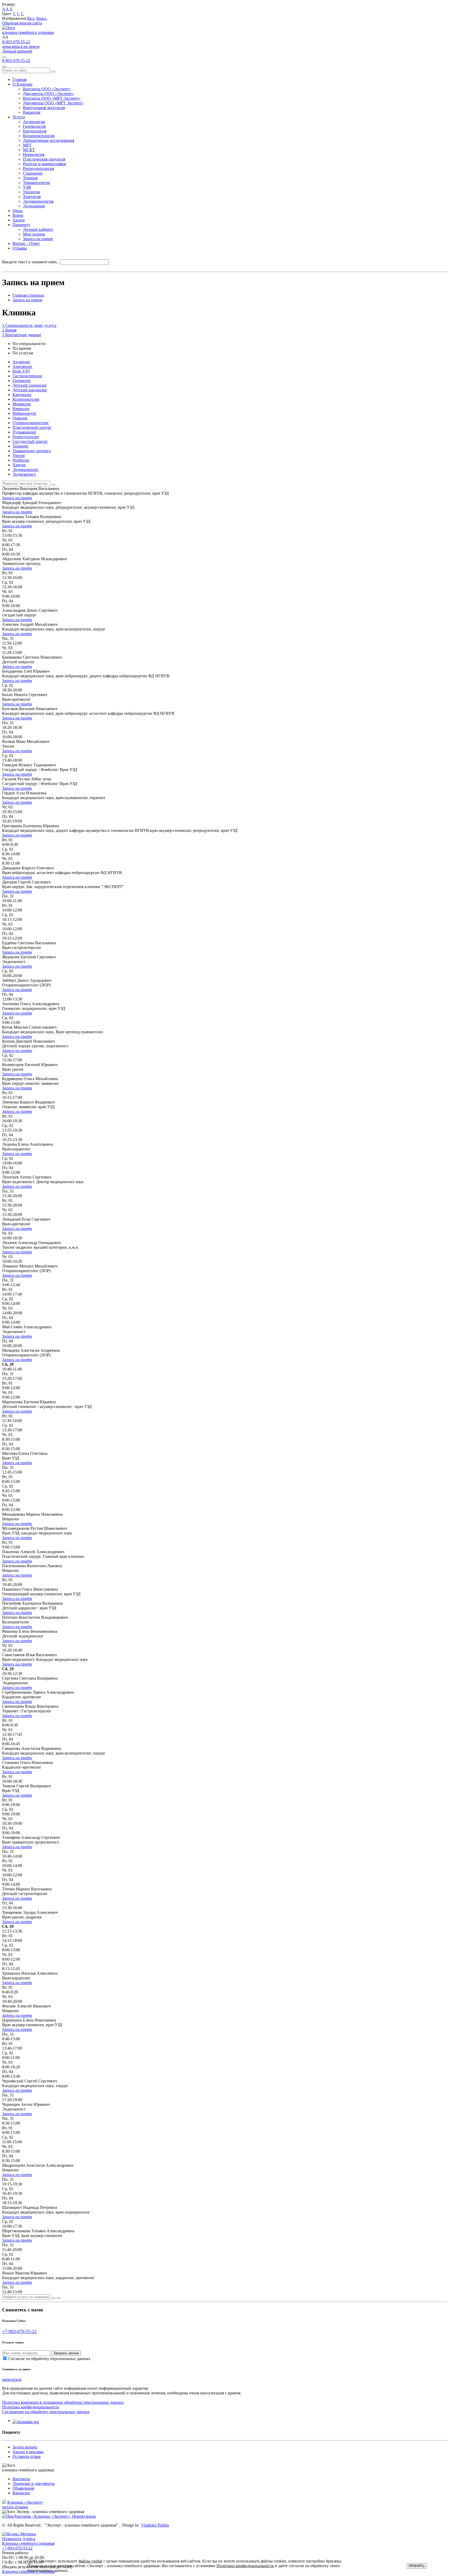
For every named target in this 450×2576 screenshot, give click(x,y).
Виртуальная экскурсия (44, 108)
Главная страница (28, 295)
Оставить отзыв (27, 2456)
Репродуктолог (26, 437)
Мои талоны (34, 234)
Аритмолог (23, 366)
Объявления (23, 2488)
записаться (12, 2379)
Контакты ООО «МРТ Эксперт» (52, 98)
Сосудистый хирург (30, 441)
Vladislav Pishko (155, 2525)
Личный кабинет (17, 51)
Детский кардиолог (30, 390)
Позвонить (12, 2539)
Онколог (20, 418)
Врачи (18, 215)
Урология (31, 192)
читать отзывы (15, 2507)
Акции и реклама (28, 2452)
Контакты (21, 2479)
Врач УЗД (21, 371)
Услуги (19, 117)
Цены (18, 211)
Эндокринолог (26, 470)
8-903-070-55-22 (16, 42)
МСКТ (29, 150)
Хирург (19, 465)
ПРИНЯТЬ (417, 2566)
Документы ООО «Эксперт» (48, 94)
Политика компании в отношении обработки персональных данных (63, 2402)
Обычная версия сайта (22, 23)
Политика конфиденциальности (31, 2407)
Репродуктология (38, 168)
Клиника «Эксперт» (25, 2502)
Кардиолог (22, 395)
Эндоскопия (34, 206)
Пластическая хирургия (44, 159)
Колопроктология (39, 136)
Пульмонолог (24, 432)
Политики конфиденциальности (245, 2566)
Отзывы (20, 248)
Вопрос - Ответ (26, 243)
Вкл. (31, 18)
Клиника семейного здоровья (28, 2546)
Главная (20, 79)
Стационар (33, 173)
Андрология (34, 122)
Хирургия (32, 197)
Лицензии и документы (34, 2483)
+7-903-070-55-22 (19, 2331)
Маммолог (22, 404)
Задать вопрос (25, 2447)
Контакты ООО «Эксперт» (47, 89)
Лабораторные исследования (49, 140)
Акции (19, 220)
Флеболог (21, 460)
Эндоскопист (24, 474)
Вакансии (32, 112)
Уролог (19, 455)
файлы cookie (90, 2561)
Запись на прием (38, 239)
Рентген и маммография (44, 164)
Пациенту (21, 225)
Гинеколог (22, 381)
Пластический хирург (32, 427)
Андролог (21, 362)
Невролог (21, 409)
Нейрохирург (24, 413)
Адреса (29, 2539)
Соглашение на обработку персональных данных (46, 2412)
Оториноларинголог (31, 423)
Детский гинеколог (30, 385)
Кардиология (35, 131)
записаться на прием (21, 46)
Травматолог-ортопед (32, 451)
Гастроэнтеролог (27, 376)
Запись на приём (17, 498)
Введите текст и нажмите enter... (31, 262)
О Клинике (23, 84)
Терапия (30, 178)
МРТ (27, 145)
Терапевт (21, 446)
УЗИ (27, 187)
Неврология (34, 154)
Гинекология (34, 126)
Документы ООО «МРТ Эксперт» (53, 103)
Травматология (36, 183)
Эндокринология (38, 201)
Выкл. (42, 18)
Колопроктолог (26, 399)
